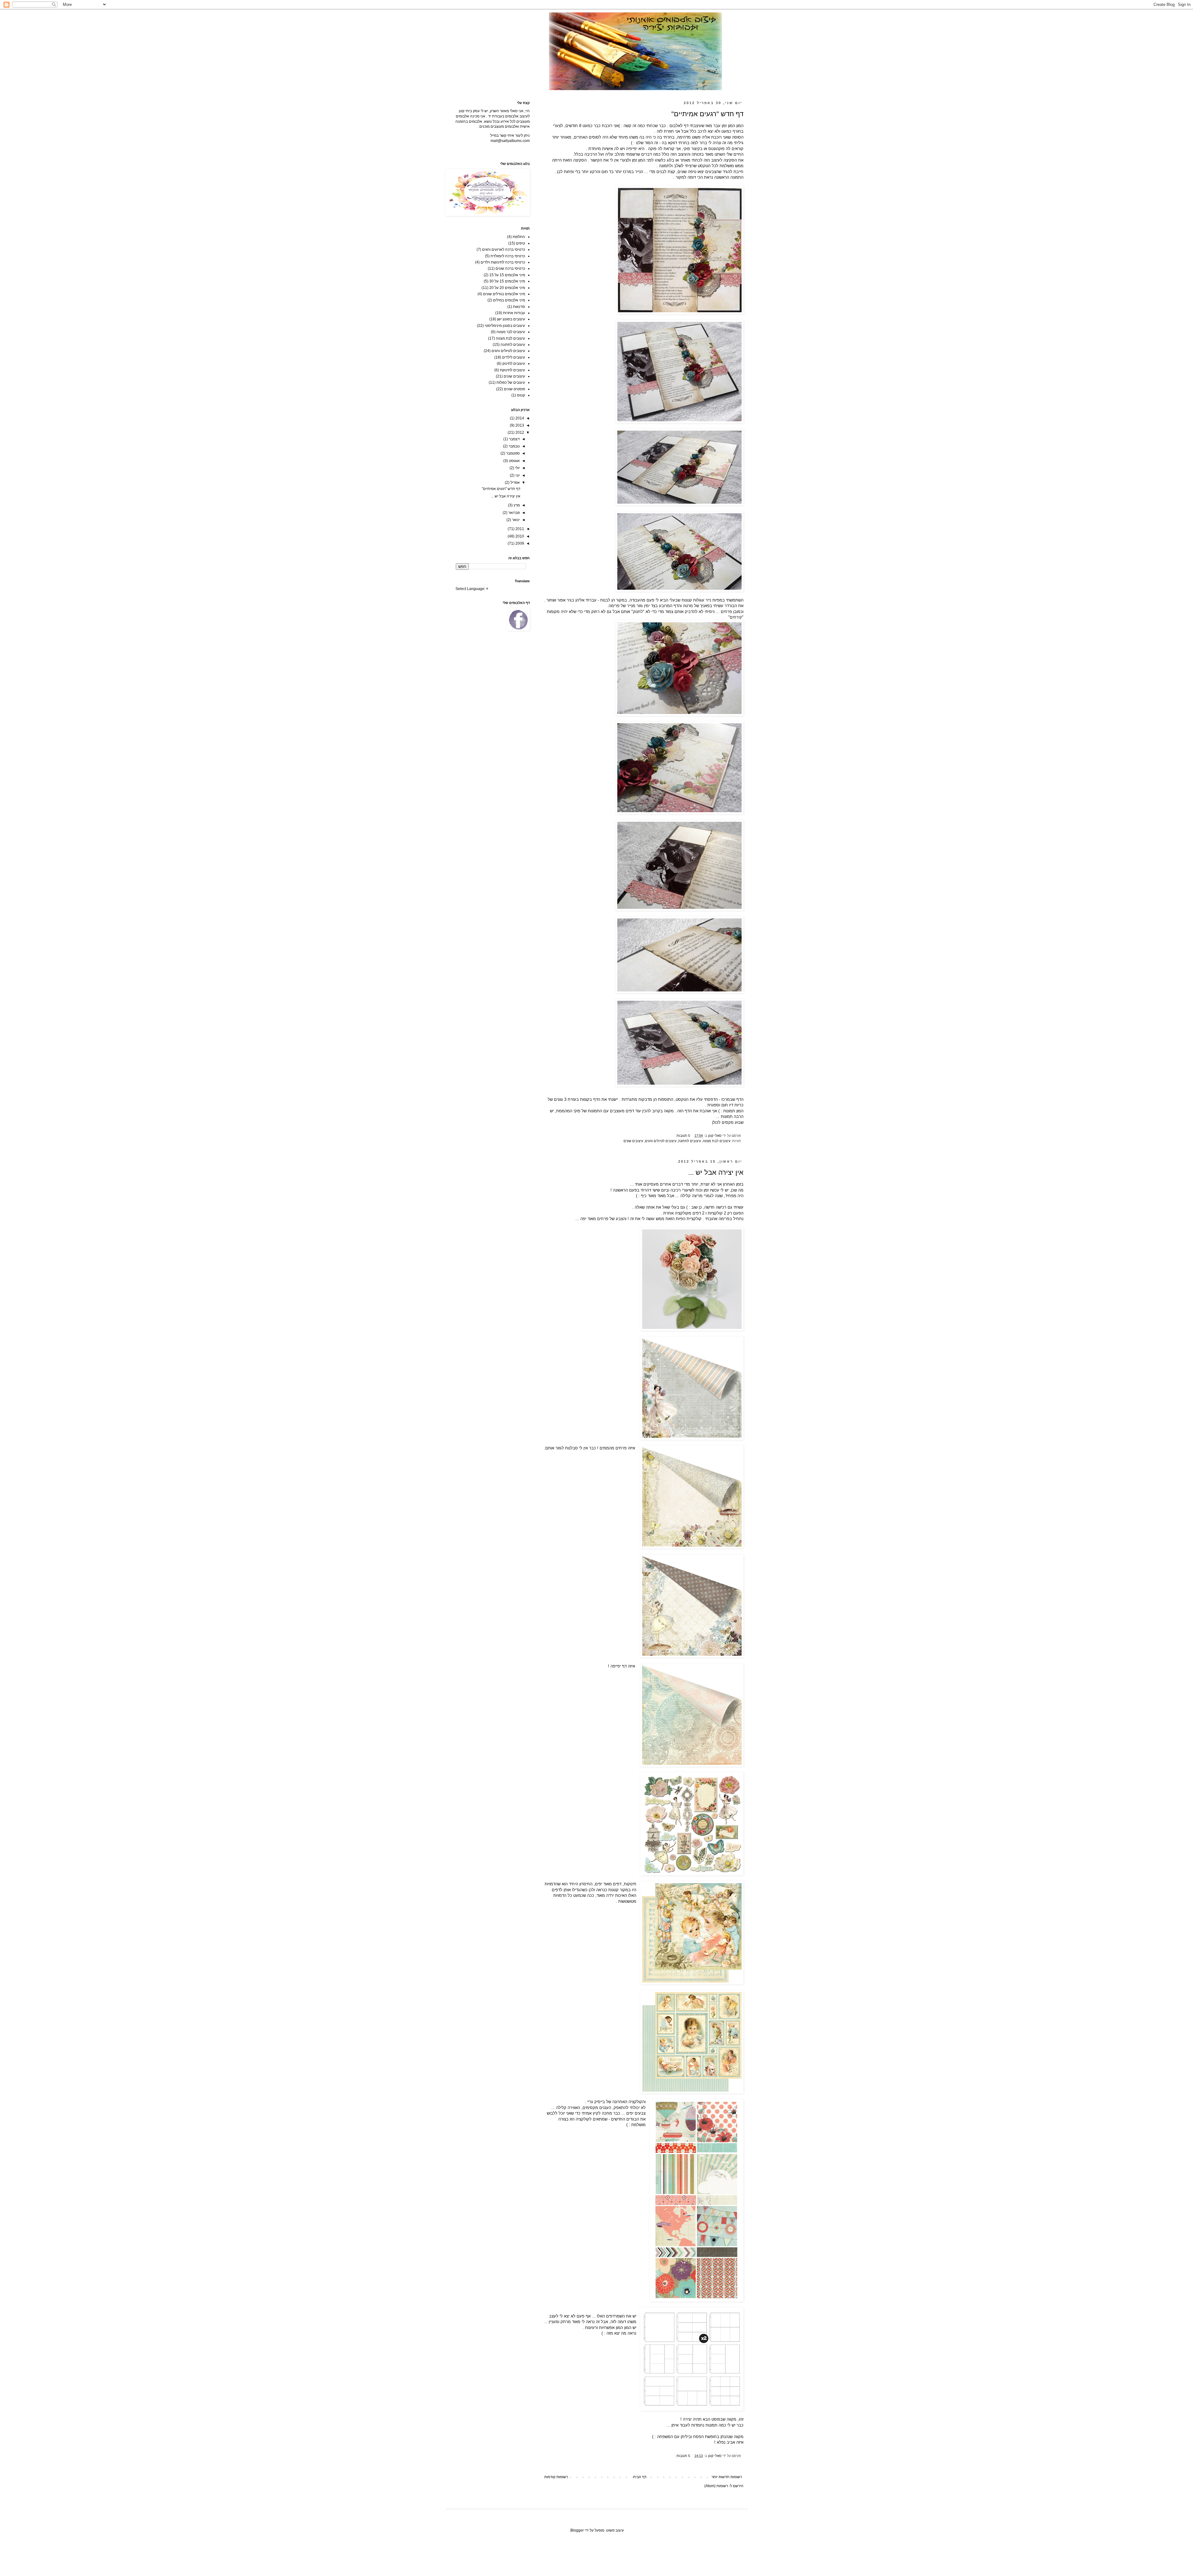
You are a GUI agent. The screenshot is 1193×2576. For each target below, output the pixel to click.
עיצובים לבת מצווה (717, 1141)
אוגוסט (514, 461)
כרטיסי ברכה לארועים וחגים (504, 249)
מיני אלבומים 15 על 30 (507, 281)
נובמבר (514, 446)
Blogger (577, 2530)
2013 (519, 425)
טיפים (521, 243)
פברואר (514, 513)
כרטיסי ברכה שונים (510, 268)
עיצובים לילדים (514, 357)
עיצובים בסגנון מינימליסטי (505, 326)
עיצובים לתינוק (514, 364)
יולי (517, 468)
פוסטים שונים (514, 389)
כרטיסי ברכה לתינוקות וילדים (503, 262)
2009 (519, 543)
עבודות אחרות (514, 313)
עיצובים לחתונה (690, 1141)
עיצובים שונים (633, 1141)
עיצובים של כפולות (511, 382)
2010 (519, 536)
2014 (519, 418)
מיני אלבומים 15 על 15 (507, 275)
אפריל (515, 483)
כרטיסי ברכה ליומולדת (508, 256)
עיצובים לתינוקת (512, 370)
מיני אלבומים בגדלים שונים (504, 294)
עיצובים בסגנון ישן (511, 319)
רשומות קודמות (556, 2477)
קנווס (521, 395)
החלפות (519, 237)
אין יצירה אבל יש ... (716, 1172)
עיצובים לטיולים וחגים (661, 1141)
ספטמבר (512, 453)
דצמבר (514, 439)
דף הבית (640, 2477)
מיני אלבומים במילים (509, 300)
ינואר (515, 520)
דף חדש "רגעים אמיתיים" (707, 114)
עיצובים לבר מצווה (511, 332)
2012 (519, 432)
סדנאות (519, 307)
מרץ (516, 505)
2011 (519, 529)
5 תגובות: (682, 1136)
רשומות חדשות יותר (727, 2477)
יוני (517, 475)
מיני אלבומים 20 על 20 (507, 288)
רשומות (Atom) (716, 2486)
